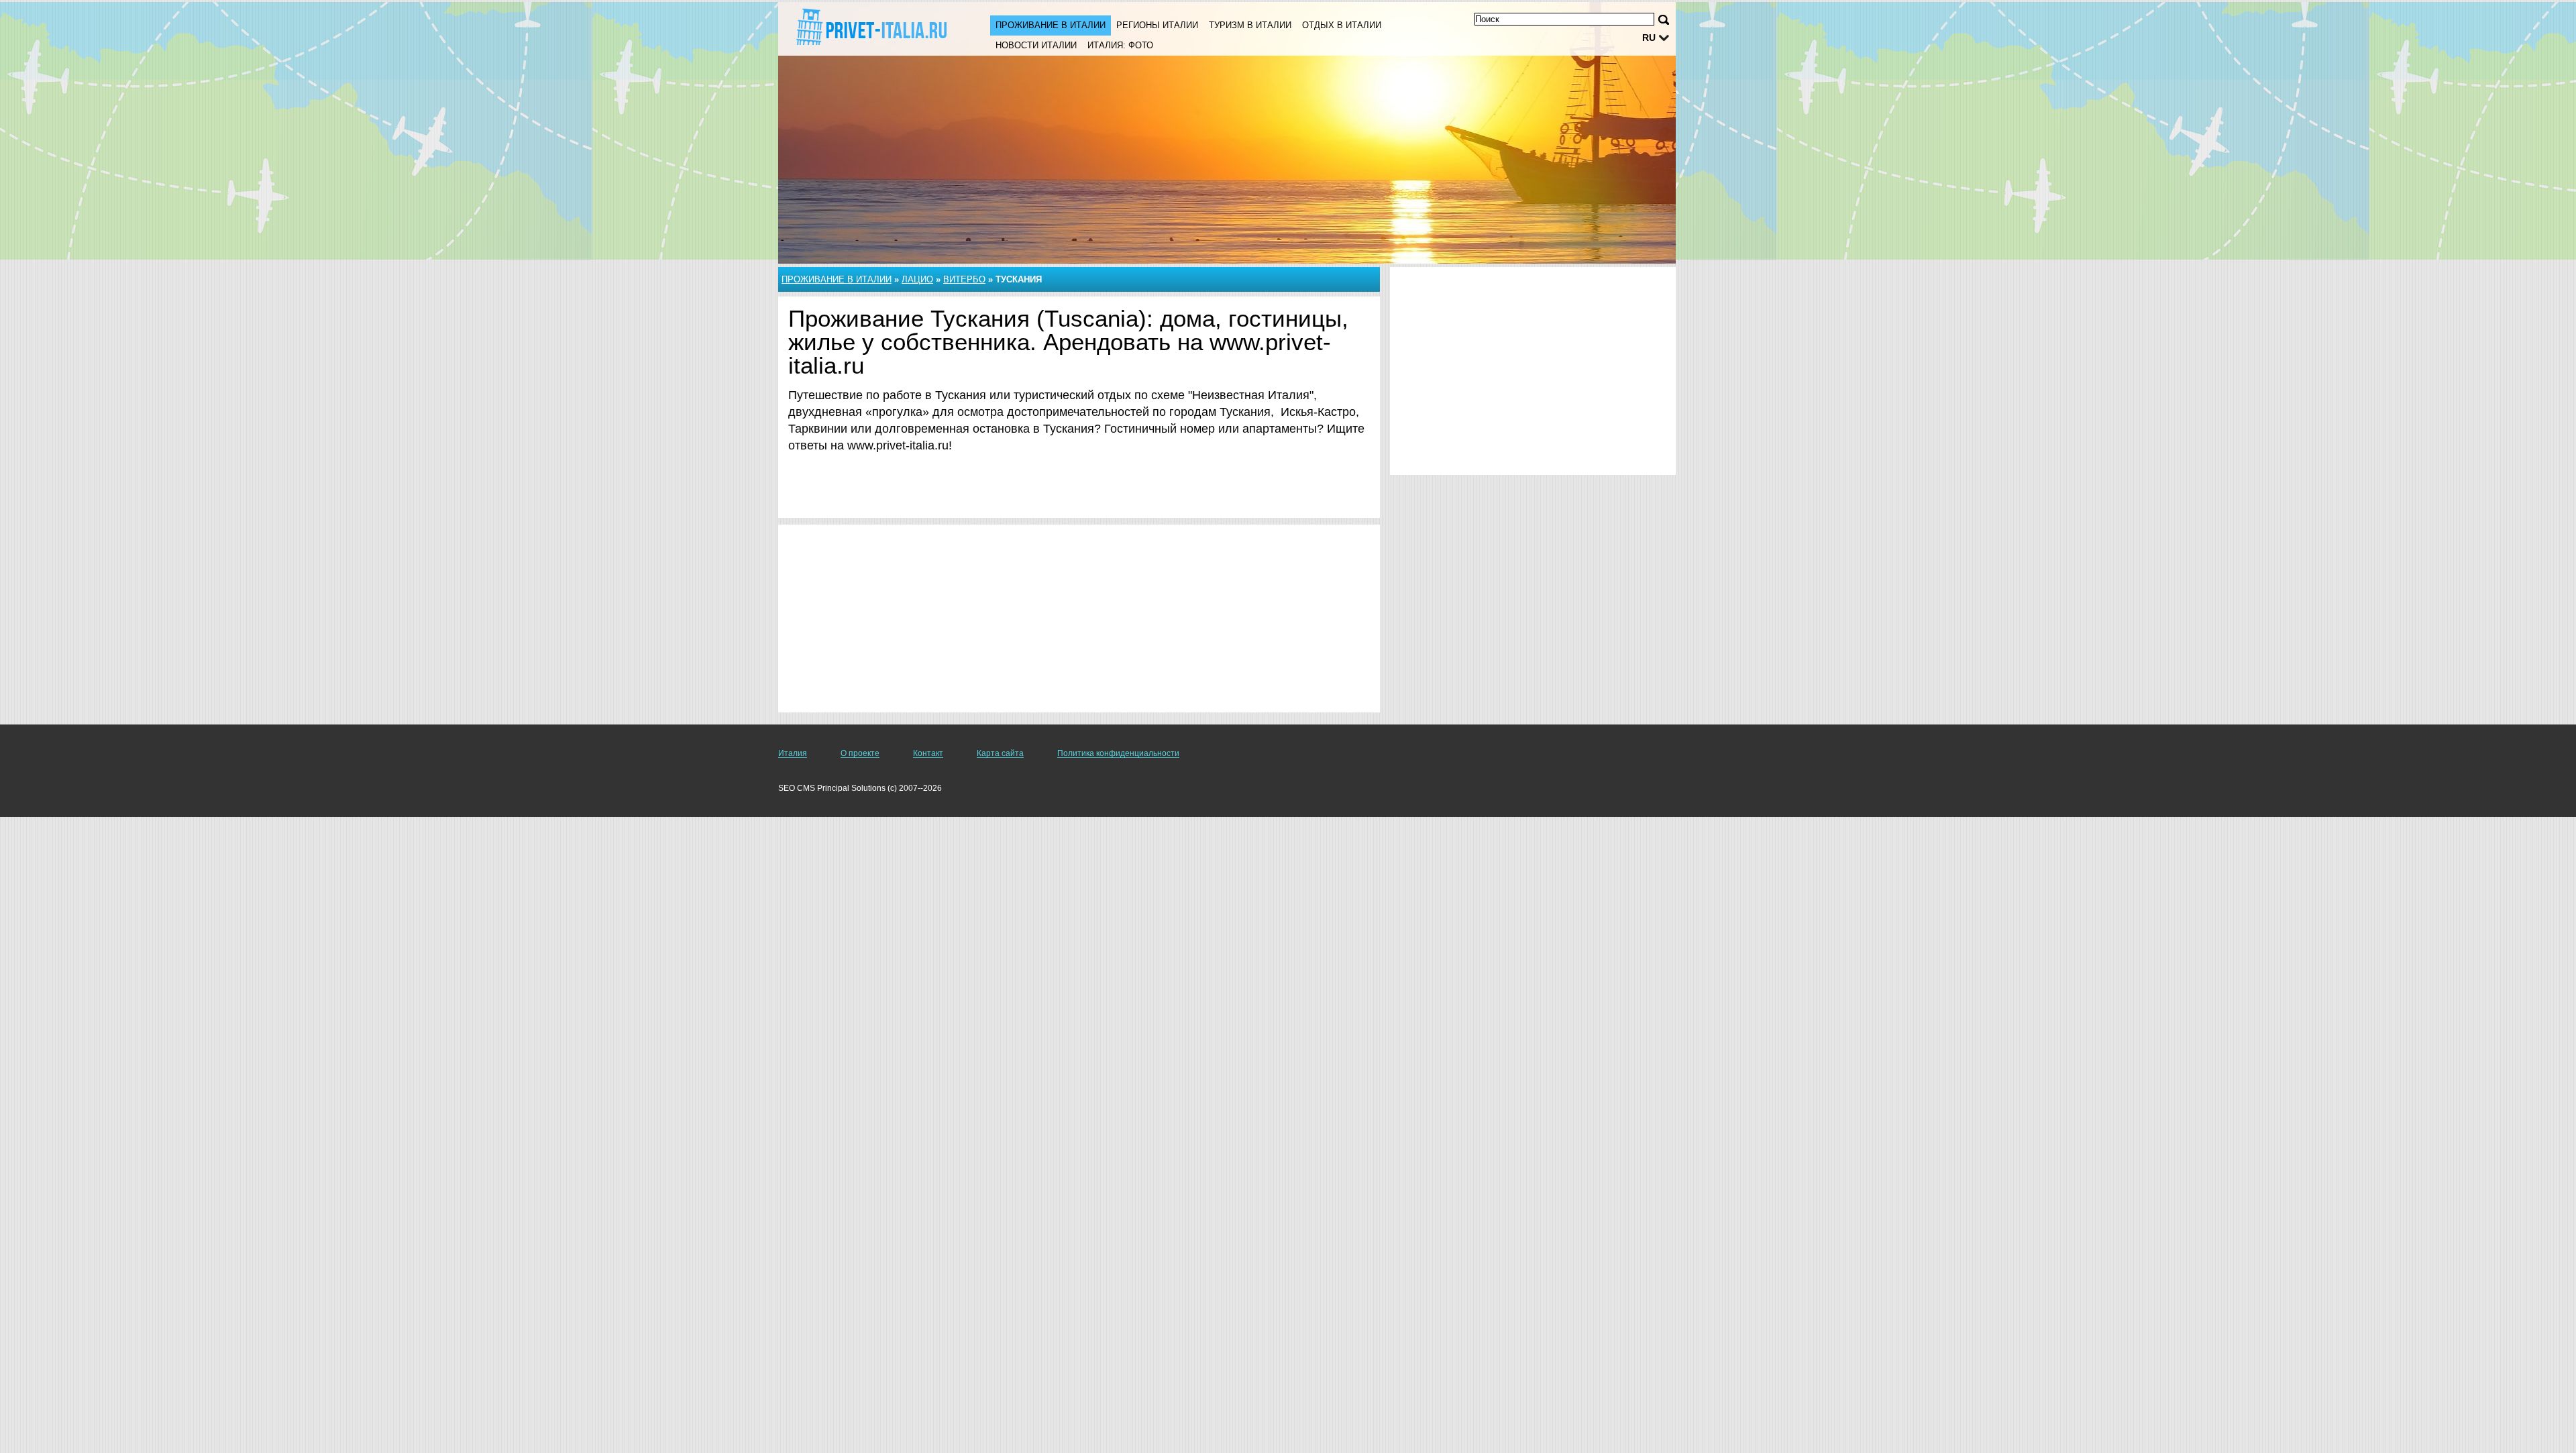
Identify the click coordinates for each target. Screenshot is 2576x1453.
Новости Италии (1036, 45)
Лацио (917, 279)
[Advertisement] (1079, 618)
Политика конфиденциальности (1118, 753)
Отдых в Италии (1342, 25)
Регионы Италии (1157, 25)
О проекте (860, 753)
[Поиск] (1664, 20)
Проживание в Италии (1051, 25)
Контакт (928, 753)
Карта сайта (1000, 753)
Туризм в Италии (1250, 25)
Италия (793, 753)
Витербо (964, 279)
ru (1649, 38)
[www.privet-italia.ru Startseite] (871, 28)
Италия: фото (1120, 45)
